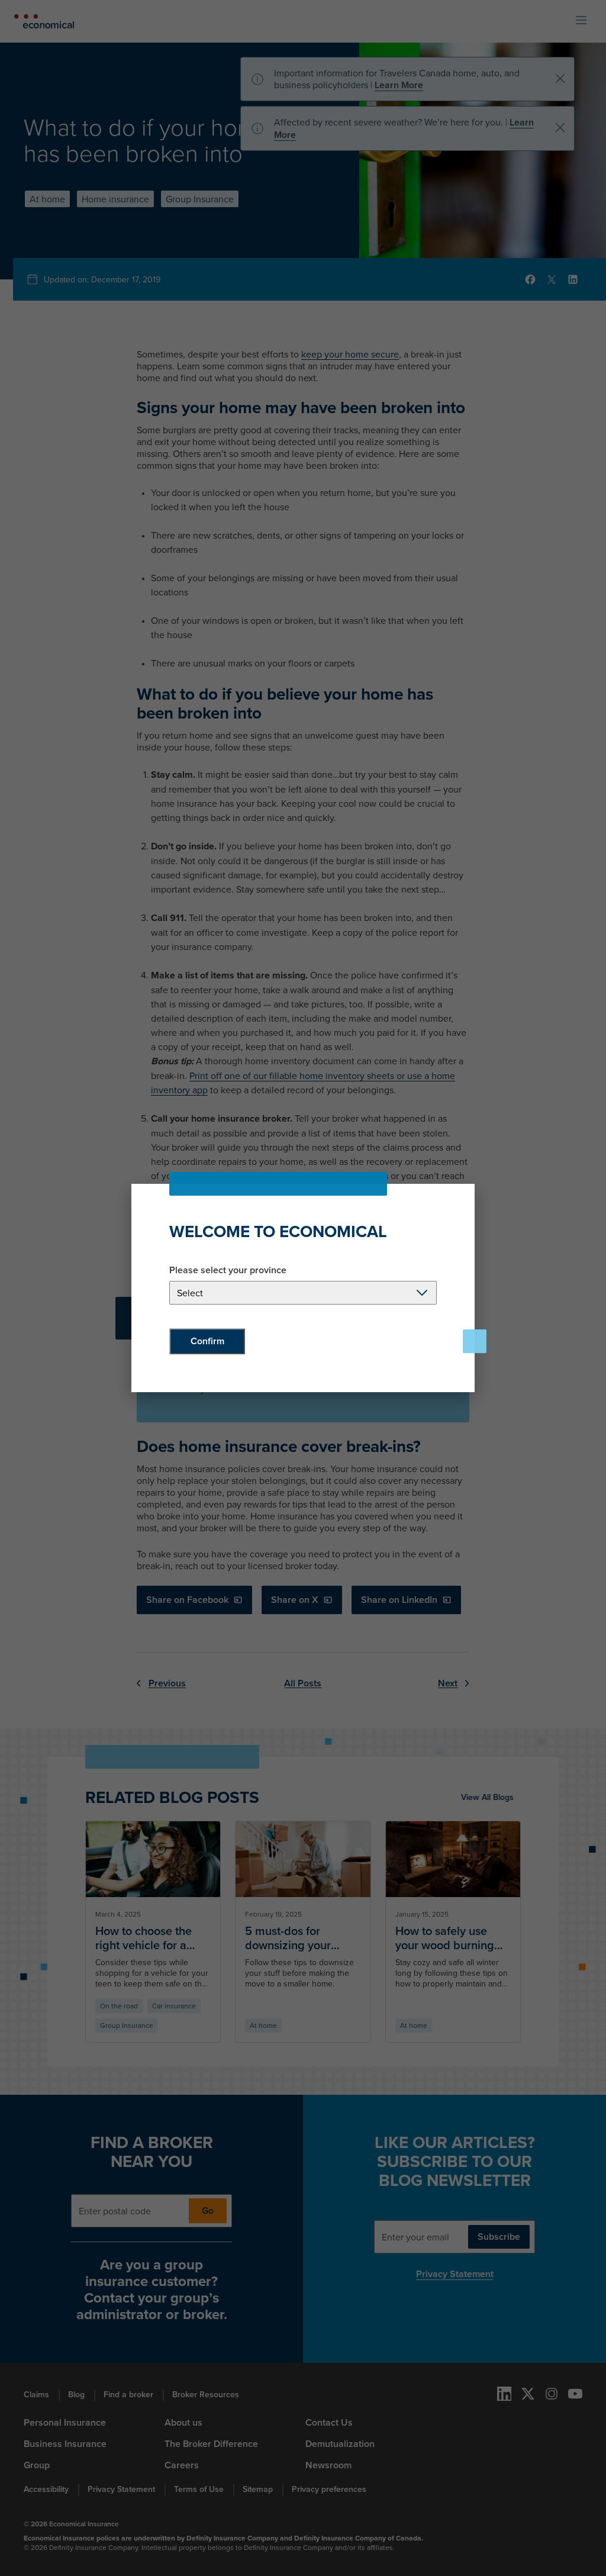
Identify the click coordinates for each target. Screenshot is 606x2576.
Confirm (207, 1341)
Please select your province (228, 1270)
